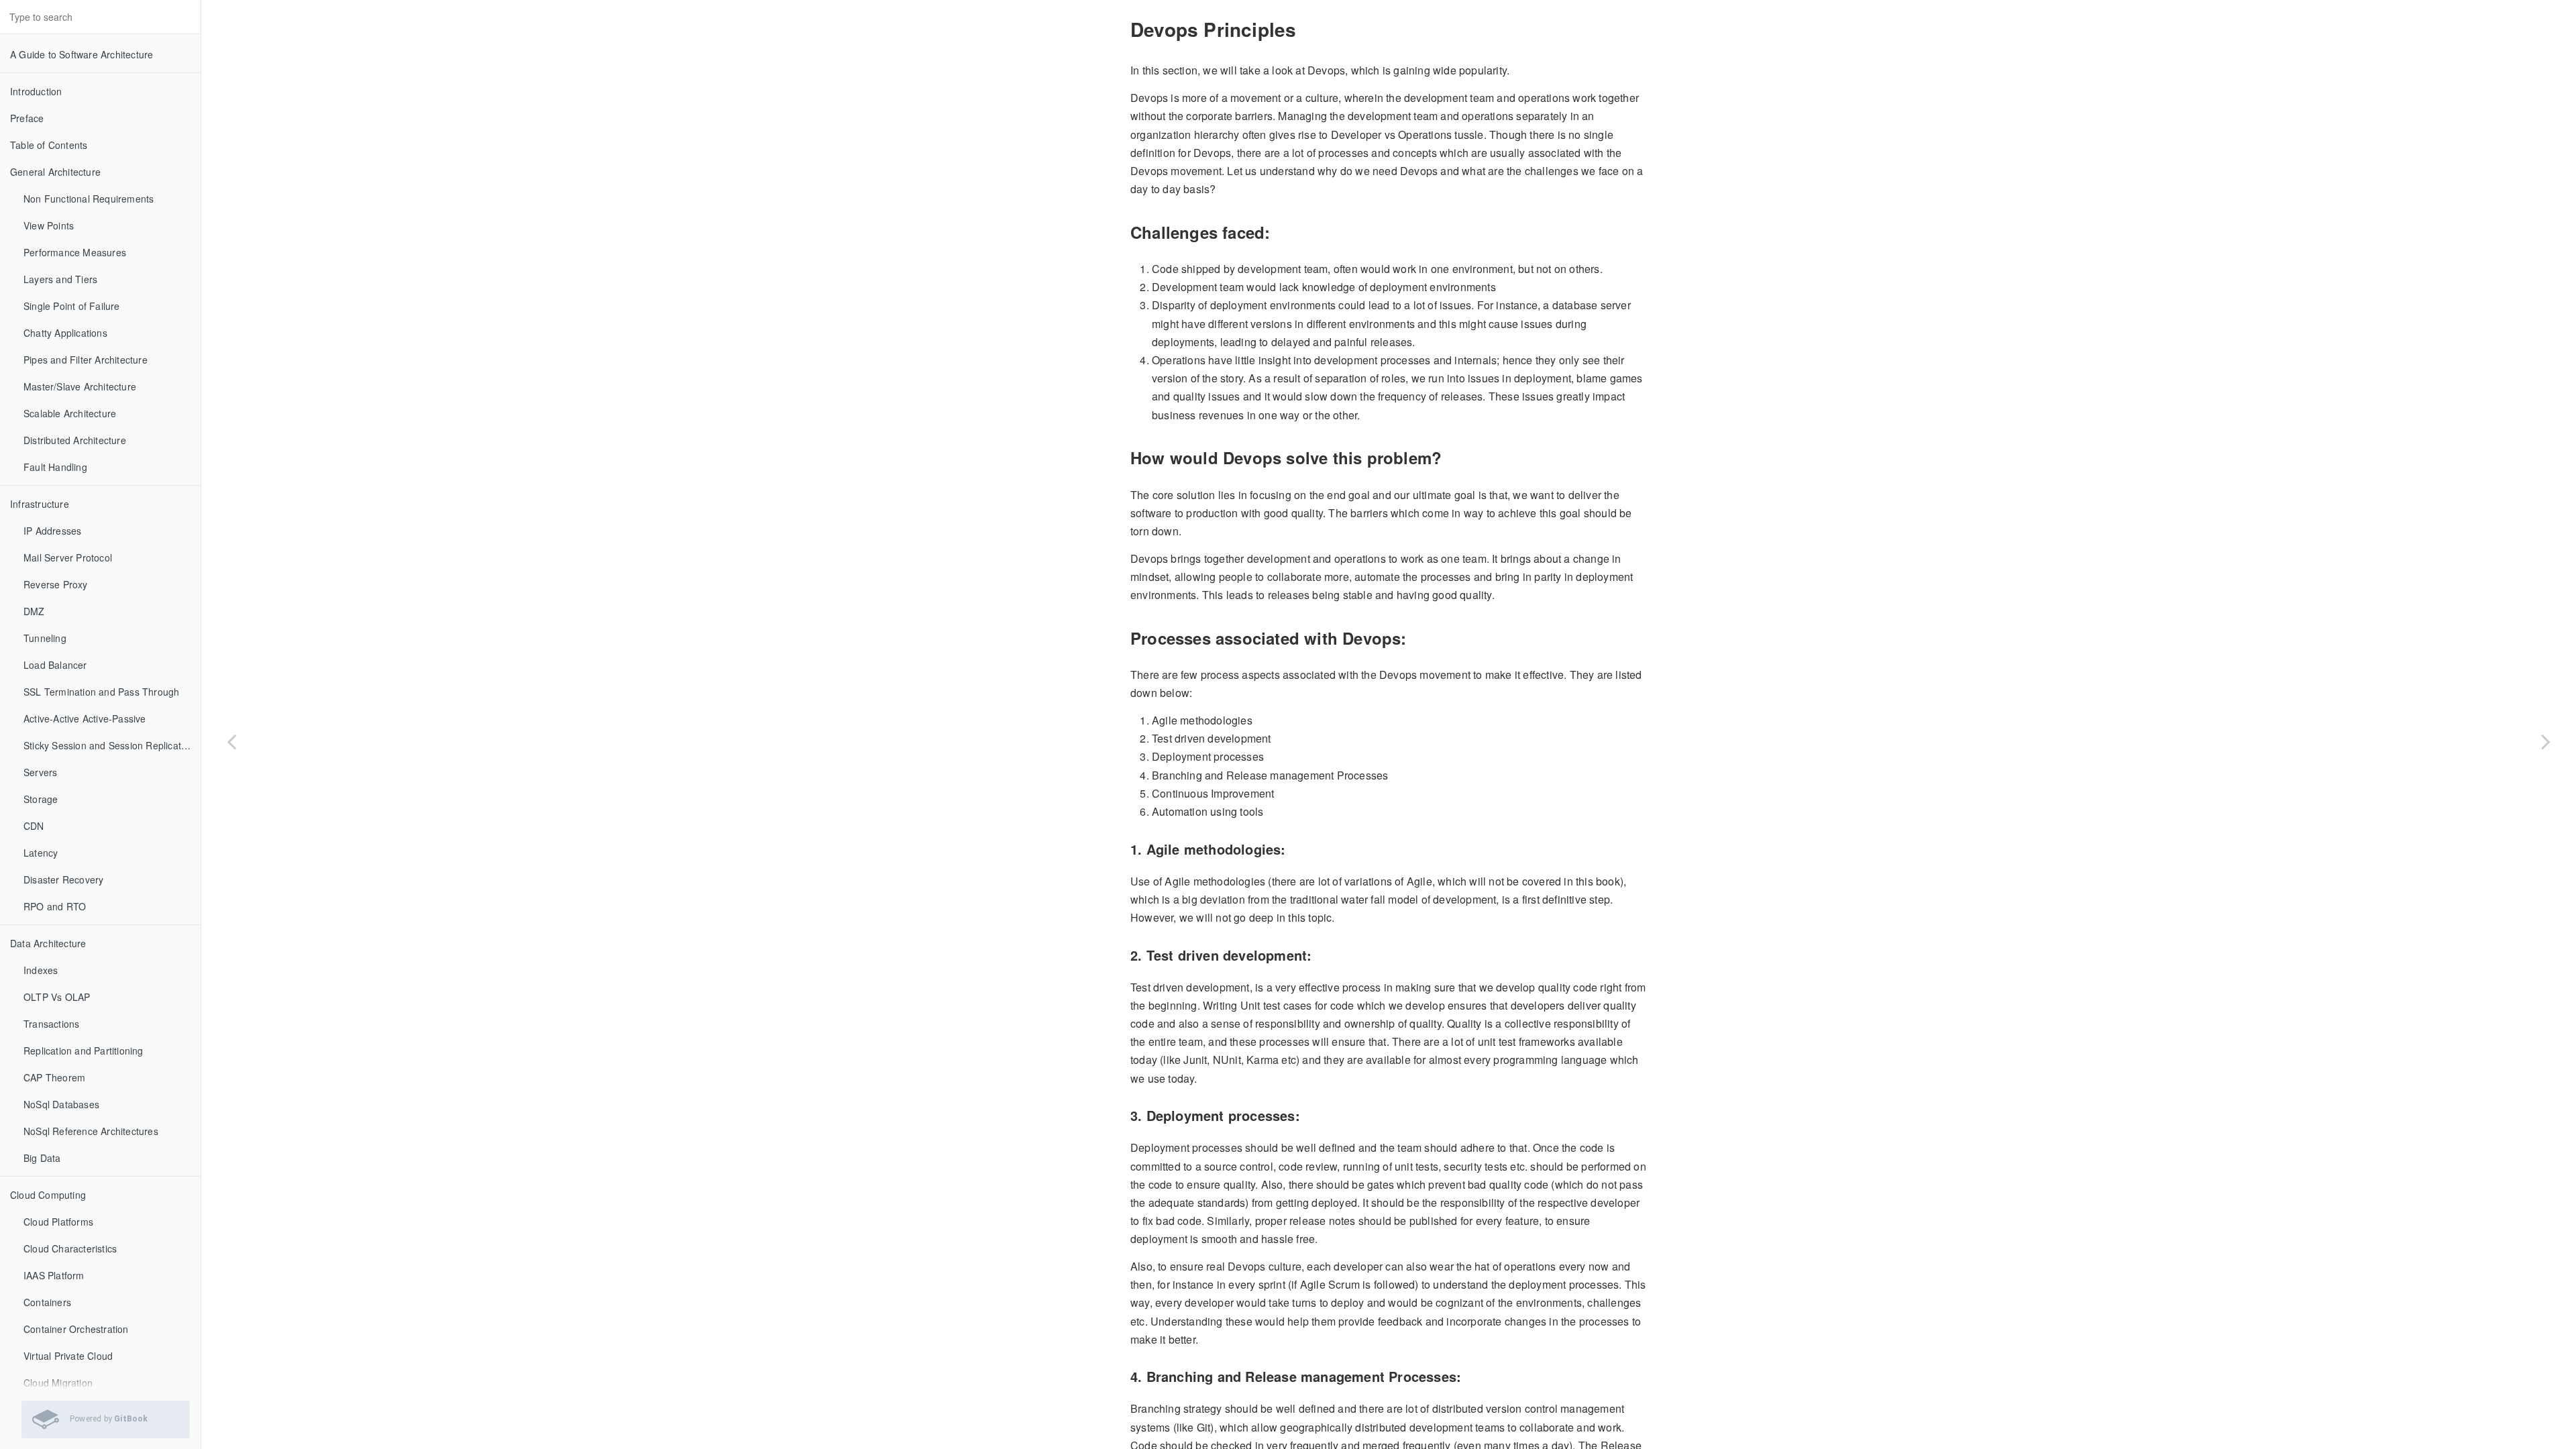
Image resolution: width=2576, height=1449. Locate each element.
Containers (47, 1302)
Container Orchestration (76, 1329)
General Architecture (55, 172)
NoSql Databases (61, 1104)
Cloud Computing (48, 1195)
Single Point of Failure (72, 306)
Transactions (51, 1024)
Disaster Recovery (63, 879)
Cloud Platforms (58, 1222)
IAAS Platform (54, 1275)
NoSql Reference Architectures (91, 1131)
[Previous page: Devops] (231, 741)
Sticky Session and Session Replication (109, 745)
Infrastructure (40, 504)
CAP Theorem (54, 1077)
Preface (27, 118)
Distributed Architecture (75, 440)
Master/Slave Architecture (80, 386)
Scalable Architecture (70, 413)
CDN (34, 826)
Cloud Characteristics (70, 1248)
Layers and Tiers (60, 279)
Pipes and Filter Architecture (86, 360)
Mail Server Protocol (68, 557)
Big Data (42, 1158)
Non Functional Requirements (89, 199)
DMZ (34, 611)
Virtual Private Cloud (68, 1356)
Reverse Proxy (56, 584)
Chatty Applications (65, 333)
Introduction (36, 91)
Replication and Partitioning (84, 1051)
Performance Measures (75, 252)
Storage (41, 799)
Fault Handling (55, 467)
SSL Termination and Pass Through (101, 692)
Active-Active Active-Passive (85, 718)
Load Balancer (55, 665)
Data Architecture (48, 943)
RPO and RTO (55, 906)
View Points (49, 225)
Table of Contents (49, 145)
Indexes (41, 970)
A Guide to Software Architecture (82, 54)
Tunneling (45, 638)
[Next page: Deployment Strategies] (2546, 741)
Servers (40, 772)
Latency (41, 853)
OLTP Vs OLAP (57, 997)
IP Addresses (52, 531)
